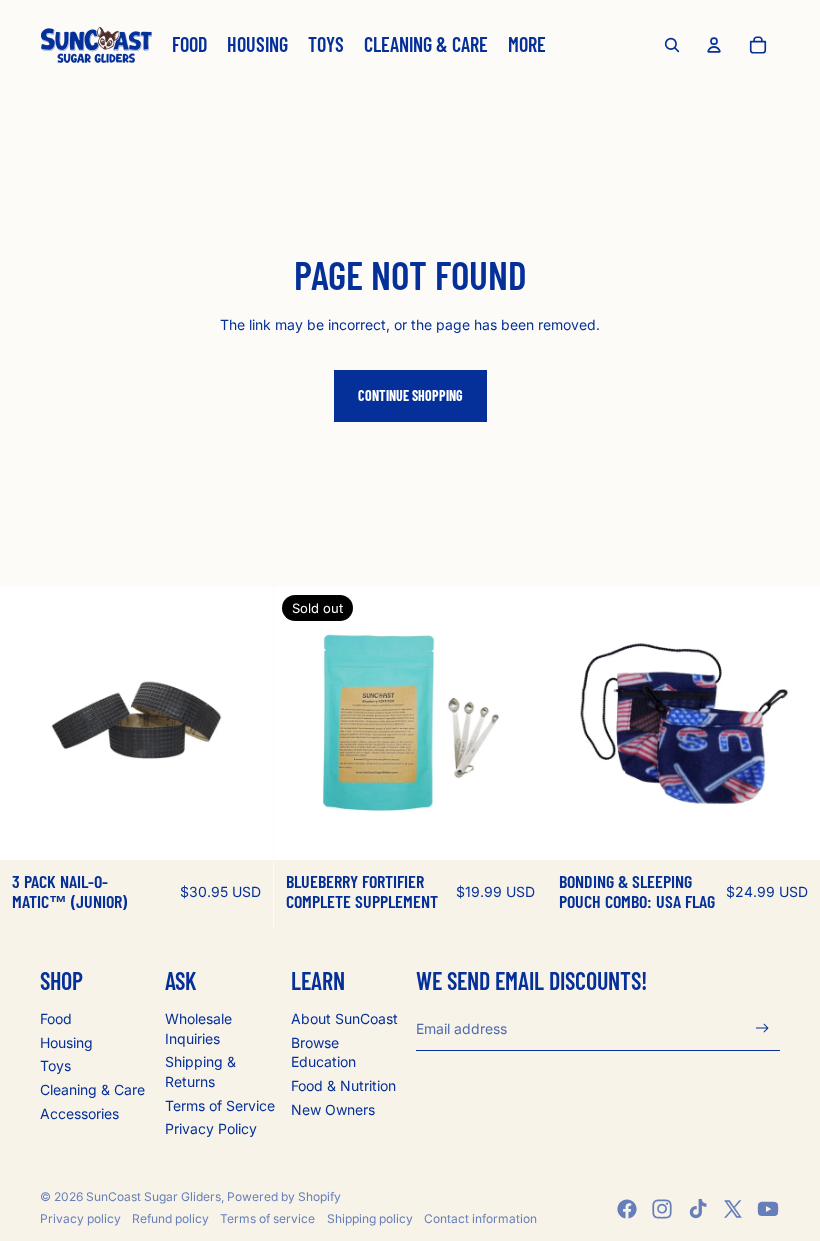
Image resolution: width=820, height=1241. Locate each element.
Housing (66, 1042)
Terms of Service (220, 1105)
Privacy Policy (211, 1128)
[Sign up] (762, 1028)
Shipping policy (370, 1218)
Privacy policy (80, 1218)
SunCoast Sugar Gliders (153, 1196)
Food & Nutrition (343, 1085)
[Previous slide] (30, 723)
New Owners (333, 1109)
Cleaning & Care (92, 1089)
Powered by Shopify (284, 1196)
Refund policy (170, 1218)
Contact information (480, 1218)
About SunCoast (344, 1018)
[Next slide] (243, 723)
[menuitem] (189, 45)
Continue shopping (410, 395)
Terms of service (267, 1218)
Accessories (79, 1113)
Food (56, 1018)
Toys (55, 1065)
